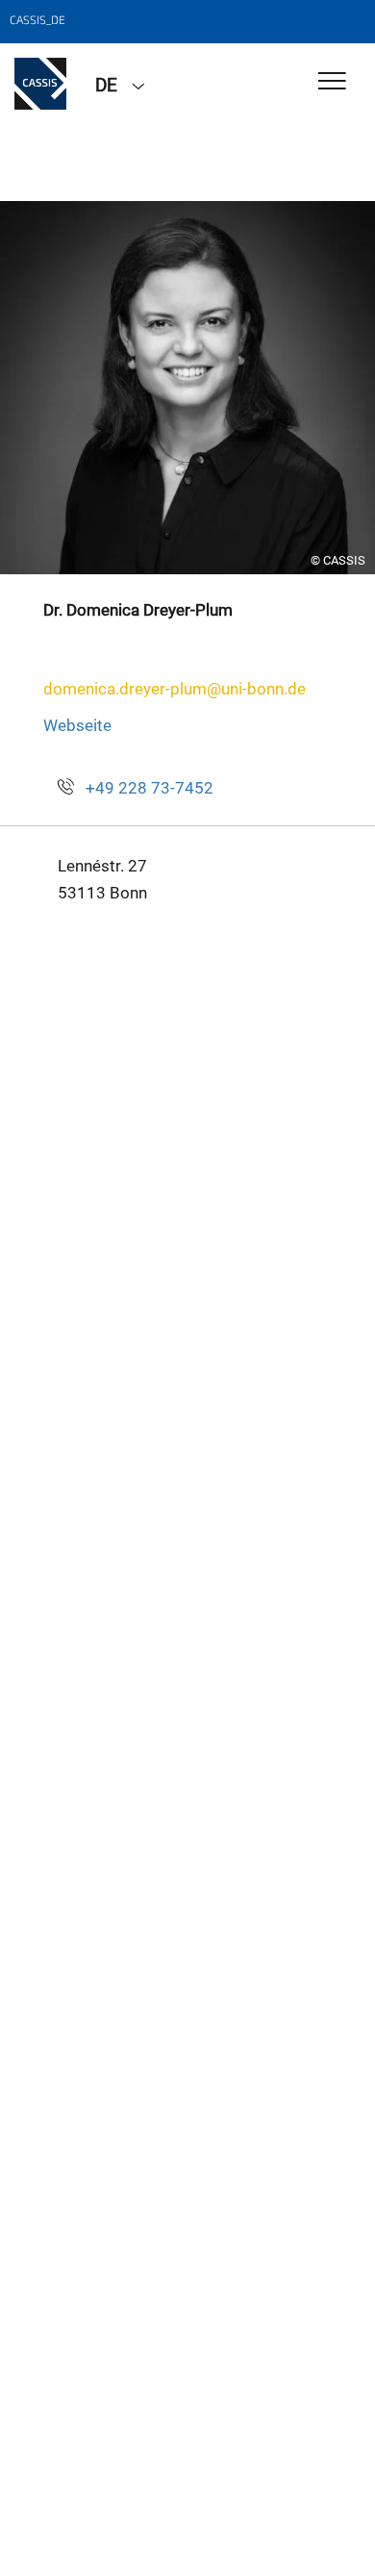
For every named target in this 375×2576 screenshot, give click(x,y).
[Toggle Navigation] (332, 82)
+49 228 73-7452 (150, 788)
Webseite (77, 725)
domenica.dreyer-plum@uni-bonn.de (175, 689)
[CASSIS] (40, 84)
